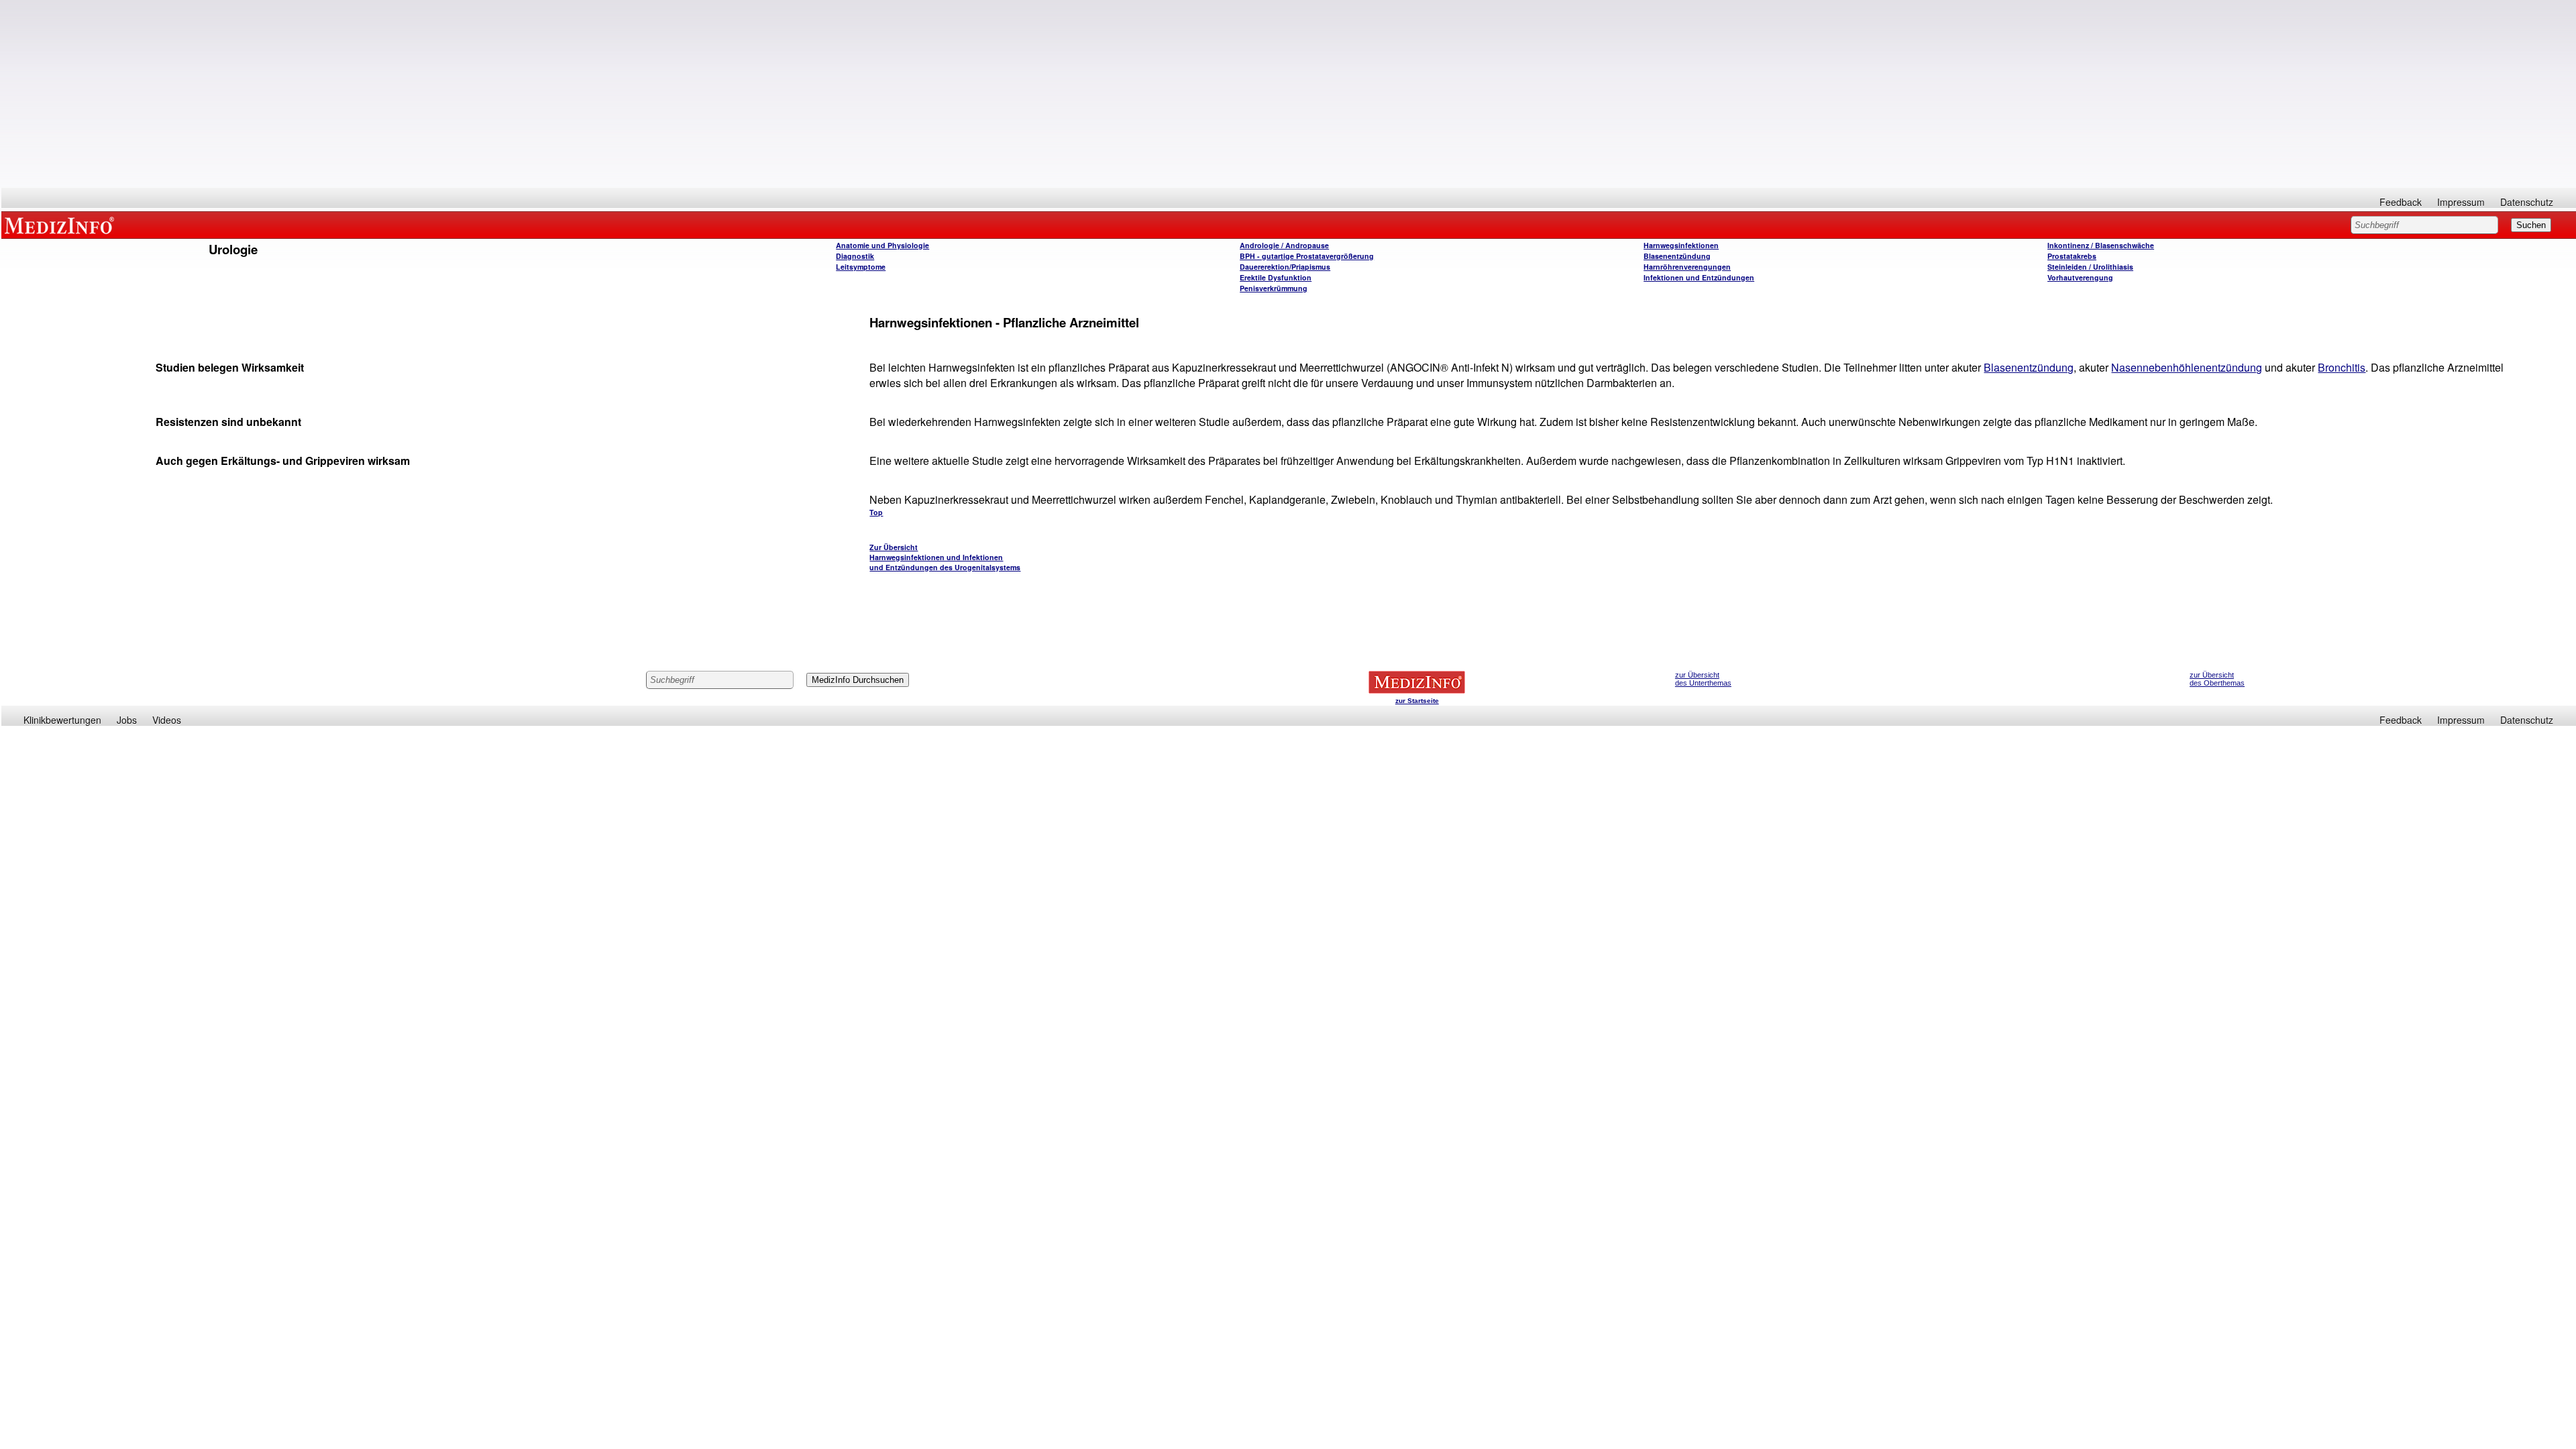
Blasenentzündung (1677, 256)
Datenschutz (2527, 202)
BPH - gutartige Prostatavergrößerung (1307, 256)
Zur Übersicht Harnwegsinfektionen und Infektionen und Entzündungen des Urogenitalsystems (945, 557)
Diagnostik (855, 256)
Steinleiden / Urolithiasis (2090, 267)
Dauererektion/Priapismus (1285, 267)
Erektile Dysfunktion (1276, 277)
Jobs (127, 720)
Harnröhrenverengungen (1687, 267)
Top (876, 512)
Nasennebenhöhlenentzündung (2187, 367)
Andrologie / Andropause (1284, 245)
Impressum (2461, 202)
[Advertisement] (1289, 94)
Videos (167, 720)
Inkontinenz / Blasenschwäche (2101, 245)
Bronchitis (2342, 367)
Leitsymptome (861, 267)
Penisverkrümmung (1274, 288)
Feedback (2401, 202)
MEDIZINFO (62, 225)
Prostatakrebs (2072, 256)
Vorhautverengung (2080, 277)
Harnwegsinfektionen (1681, 245)
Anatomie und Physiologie (882, 245)
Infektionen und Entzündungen (1699, 277)
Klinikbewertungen (62, 720)
